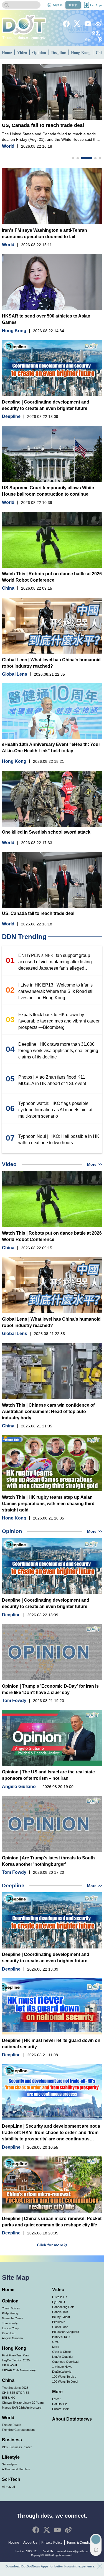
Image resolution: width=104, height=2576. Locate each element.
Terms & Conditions (81, 2543)
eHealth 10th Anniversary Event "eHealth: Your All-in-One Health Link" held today (51, 748)
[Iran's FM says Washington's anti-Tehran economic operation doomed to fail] (52, 196)
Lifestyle (11, 2457)
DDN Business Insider (17, 2447)
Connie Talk (60, 2312)
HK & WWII (9, 2365)
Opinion (39, 52)
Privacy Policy (52, 2543)
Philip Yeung (10, 2313)
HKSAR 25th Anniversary (19, 2370)
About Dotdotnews (72, 2419)
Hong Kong (81, 52)
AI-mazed (8, 2487)
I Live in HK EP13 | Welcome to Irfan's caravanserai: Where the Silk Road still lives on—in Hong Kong (56, 991)
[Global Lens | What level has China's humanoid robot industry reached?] (52, 626)
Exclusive (59, 2322)
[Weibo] (99, 24)
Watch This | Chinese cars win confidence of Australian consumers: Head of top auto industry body (48, 1411)
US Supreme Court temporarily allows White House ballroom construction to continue (48, 491)
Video (22, 52)
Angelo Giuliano (19, 1787)
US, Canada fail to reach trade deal (43, 125)
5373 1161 (32, 2551)
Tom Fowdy (14, 1701)
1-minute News (62, 2367)
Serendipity (9, 2464)
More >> (95, 1164)
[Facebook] (66, 24)
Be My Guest (61, 2317)
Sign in (58, 5)
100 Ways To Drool (65, 2382)
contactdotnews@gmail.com (72, 2551)
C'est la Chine (61, 2352)
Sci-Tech (11, 2479)
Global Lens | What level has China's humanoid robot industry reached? (51, 663)
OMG (56, 2342)
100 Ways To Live (64, 2377)
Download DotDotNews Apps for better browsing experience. (50, 2566)
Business (12, 2440)
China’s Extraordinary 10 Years (23, 2403)
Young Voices (11, 2308)
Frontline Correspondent (18, 2430)
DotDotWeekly (62, 2372)
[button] (73, 158)
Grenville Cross (12, 2318)
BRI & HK (8, 2398)
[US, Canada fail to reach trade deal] (52, 92)
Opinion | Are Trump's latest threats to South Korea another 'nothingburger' (48, 1861)
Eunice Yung (10, 2328)
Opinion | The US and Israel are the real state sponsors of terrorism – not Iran (48, 1775)
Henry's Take (61, 2337)
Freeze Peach (12, 2425)
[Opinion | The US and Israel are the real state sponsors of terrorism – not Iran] (52, 1738)
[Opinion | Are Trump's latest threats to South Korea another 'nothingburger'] (52, 1824)
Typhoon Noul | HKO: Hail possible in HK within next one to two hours (59, 1139)
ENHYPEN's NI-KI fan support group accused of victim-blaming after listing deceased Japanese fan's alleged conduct (55, 962)
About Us (30, 2543)
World (8, 146)
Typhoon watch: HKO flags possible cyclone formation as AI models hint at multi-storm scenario (55, 1110)
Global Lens (15, 674)
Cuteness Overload (65, 2362)
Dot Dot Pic (60, 2404)
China (8, 588)
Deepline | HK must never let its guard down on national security (51, 2044)
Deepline (59, 52)
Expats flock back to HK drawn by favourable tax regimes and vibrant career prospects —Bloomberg (59, 1021)
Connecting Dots (63, 2307)
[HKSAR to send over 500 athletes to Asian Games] (52, 282)
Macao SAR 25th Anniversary (22, 2408)
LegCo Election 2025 (16, 2360)
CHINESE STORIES (16, 2393)
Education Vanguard (66, 2332)
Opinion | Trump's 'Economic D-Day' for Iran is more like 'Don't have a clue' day (50, 1689)
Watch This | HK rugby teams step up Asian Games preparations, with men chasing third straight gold (48, 1504)
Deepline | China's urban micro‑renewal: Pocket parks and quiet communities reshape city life (52, 2222)
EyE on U (59, 2302)
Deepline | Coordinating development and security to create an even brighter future (46, 405)
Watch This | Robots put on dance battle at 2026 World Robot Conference (52, 577)
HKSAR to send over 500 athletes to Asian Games (46, 319)
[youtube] (88, 24)
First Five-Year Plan (15, 2355)
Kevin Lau (9, 2333)
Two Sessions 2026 (15, 2388)
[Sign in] (49, 5)
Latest (56, 2399)
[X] (77, 24)
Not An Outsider (63, 2357)
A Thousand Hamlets (16, 2469)
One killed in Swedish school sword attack (46, 832)
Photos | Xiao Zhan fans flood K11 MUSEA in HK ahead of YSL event (52, 1080)
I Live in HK (60, 2297)
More (56, 2347)
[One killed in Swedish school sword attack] (52, 799)
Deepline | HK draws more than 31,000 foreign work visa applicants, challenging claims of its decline (58, 1051)
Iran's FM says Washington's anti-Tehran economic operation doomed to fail (45, 233)
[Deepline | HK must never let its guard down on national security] (52, 2006)
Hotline (14, 2543)
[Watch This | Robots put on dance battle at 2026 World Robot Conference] (52, 540)
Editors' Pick (60, 2409)
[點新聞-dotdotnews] (24, 25)
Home (7, 52)
